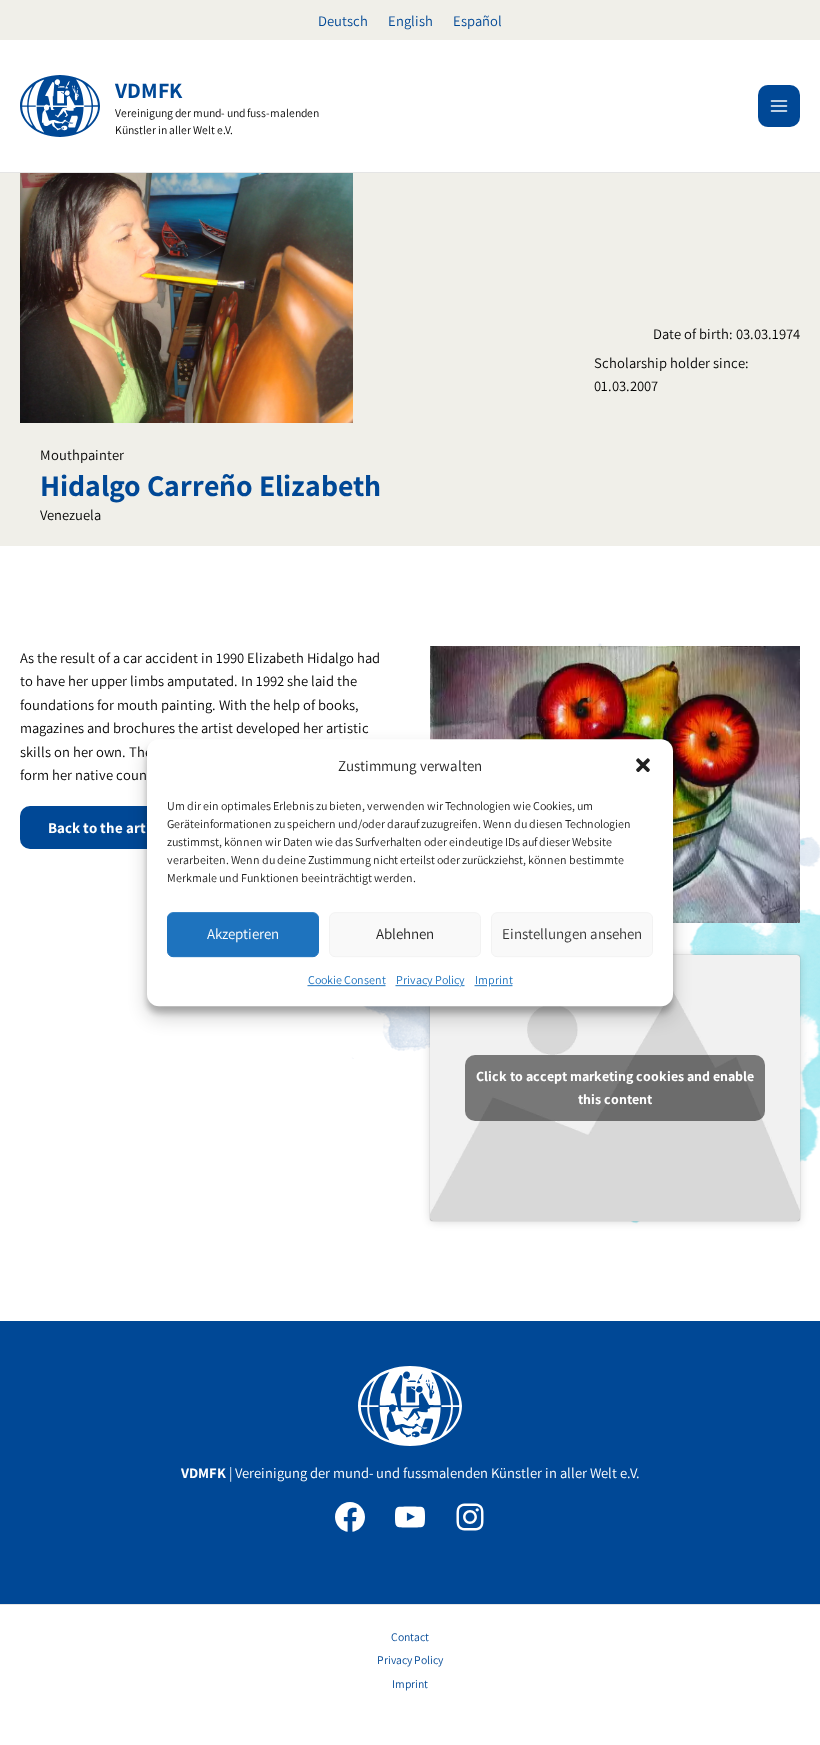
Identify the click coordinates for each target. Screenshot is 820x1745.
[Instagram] (470, 1517)
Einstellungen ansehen (572, 934)
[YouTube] (410, 1517)
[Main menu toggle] (779, 106)
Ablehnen (405, 934)
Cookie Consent (347, 979)
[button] (643, 765)
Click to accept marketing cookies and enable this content (615, 1087)
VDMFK (148, 90)
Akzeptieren (243, 934)
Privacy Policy (430, 979)
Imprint (494, 979)
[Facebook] (350, 1517)
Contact (410, 1636)
